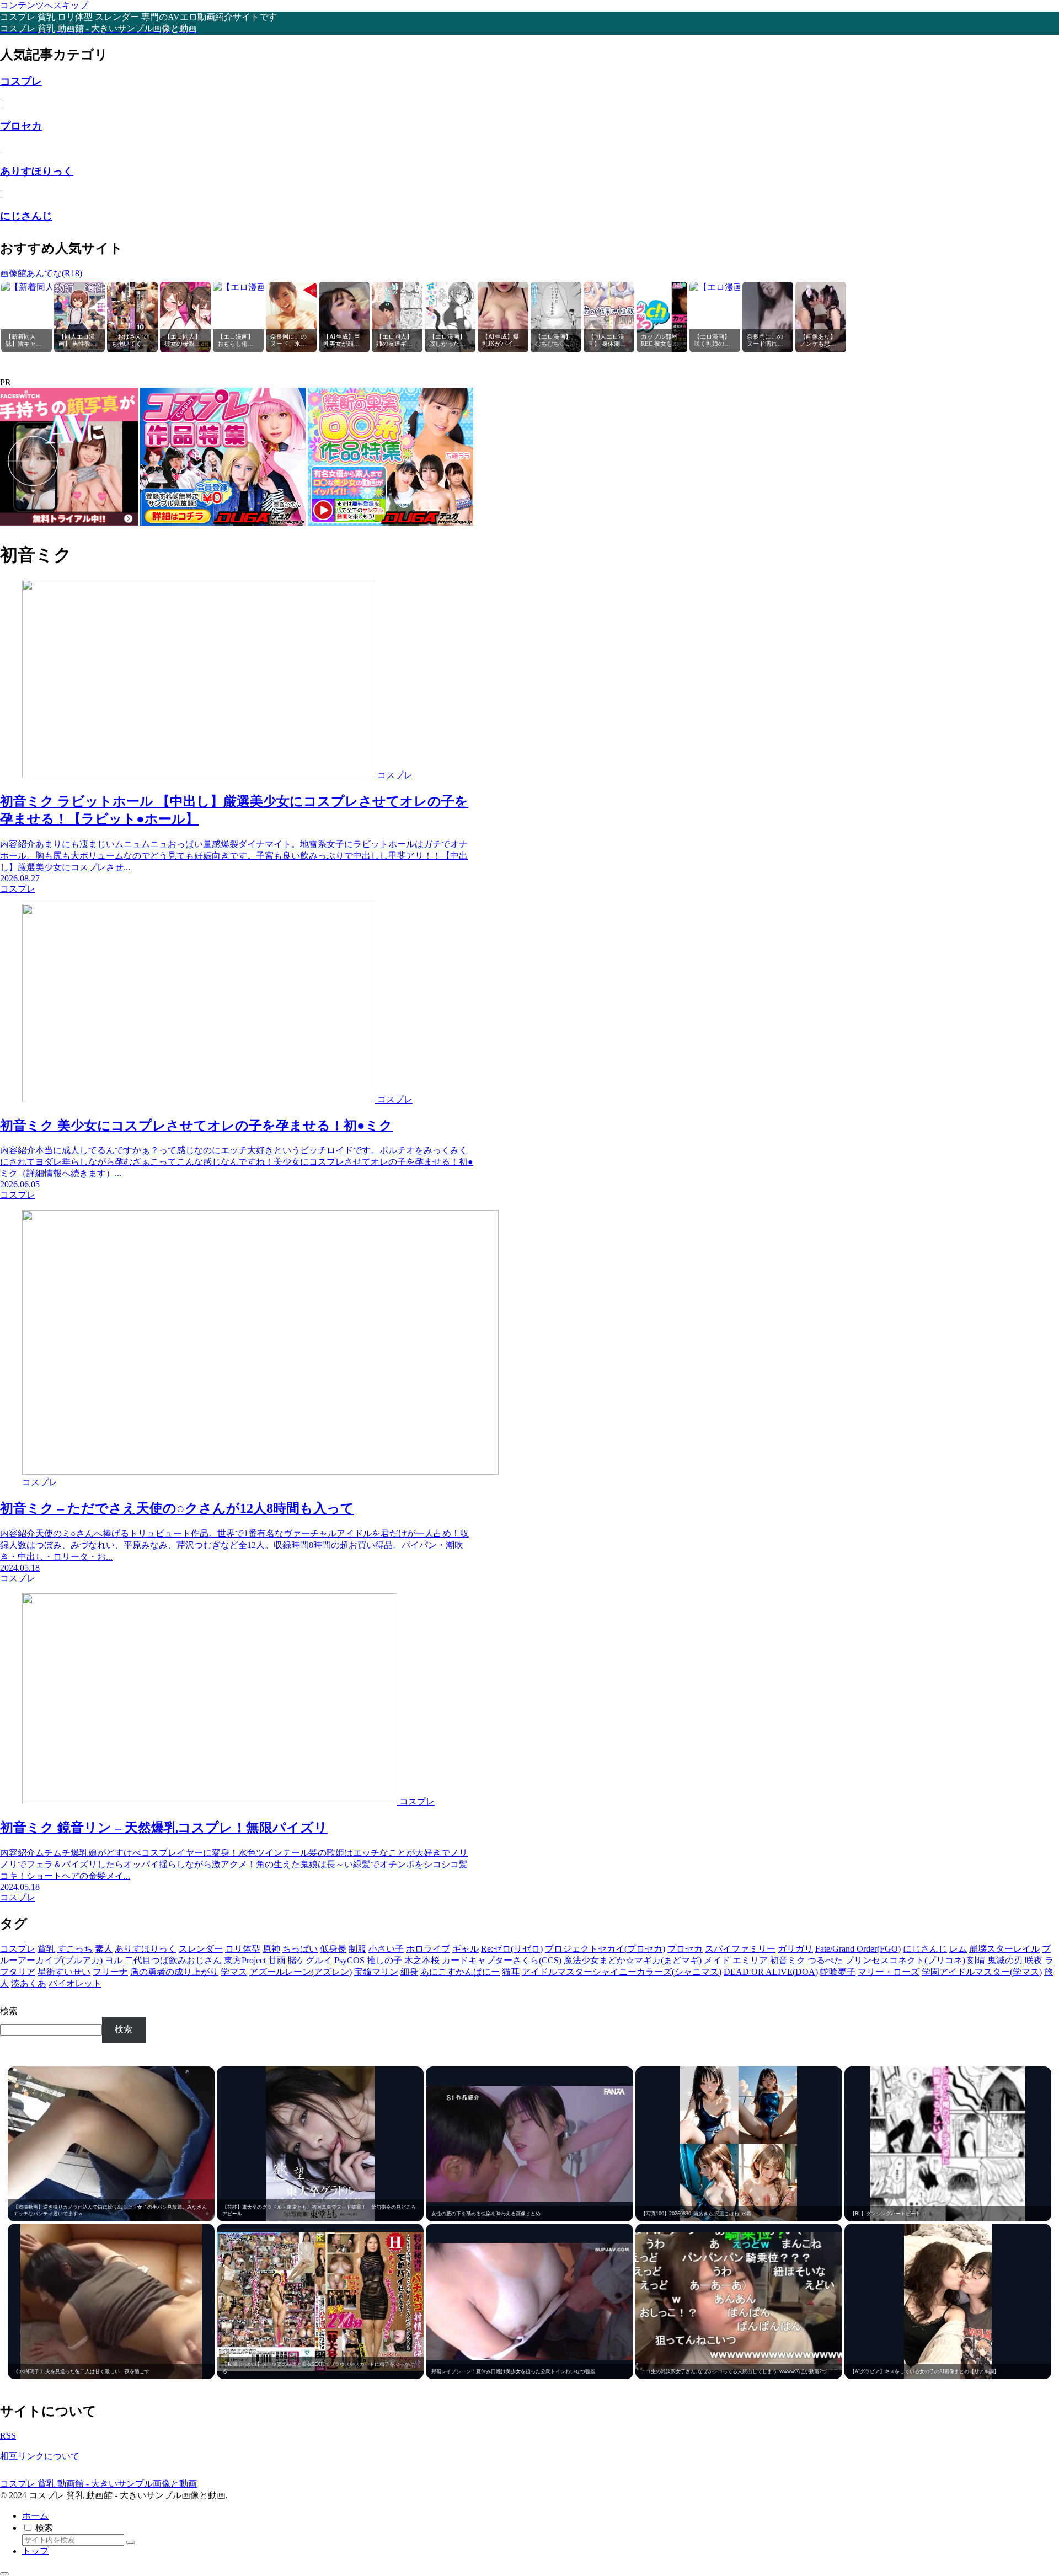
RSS (8, 2436)
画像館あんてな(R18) (41, 273)
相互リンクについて (40, 2456)
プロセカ (21, 126)
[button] (131, 2542)
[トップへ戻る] (4, 2574)
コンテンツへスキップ (44, 5)
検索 (9, 2011)
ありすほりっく (37, 171)
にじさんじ (26, 216)
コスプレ (21, 81)
